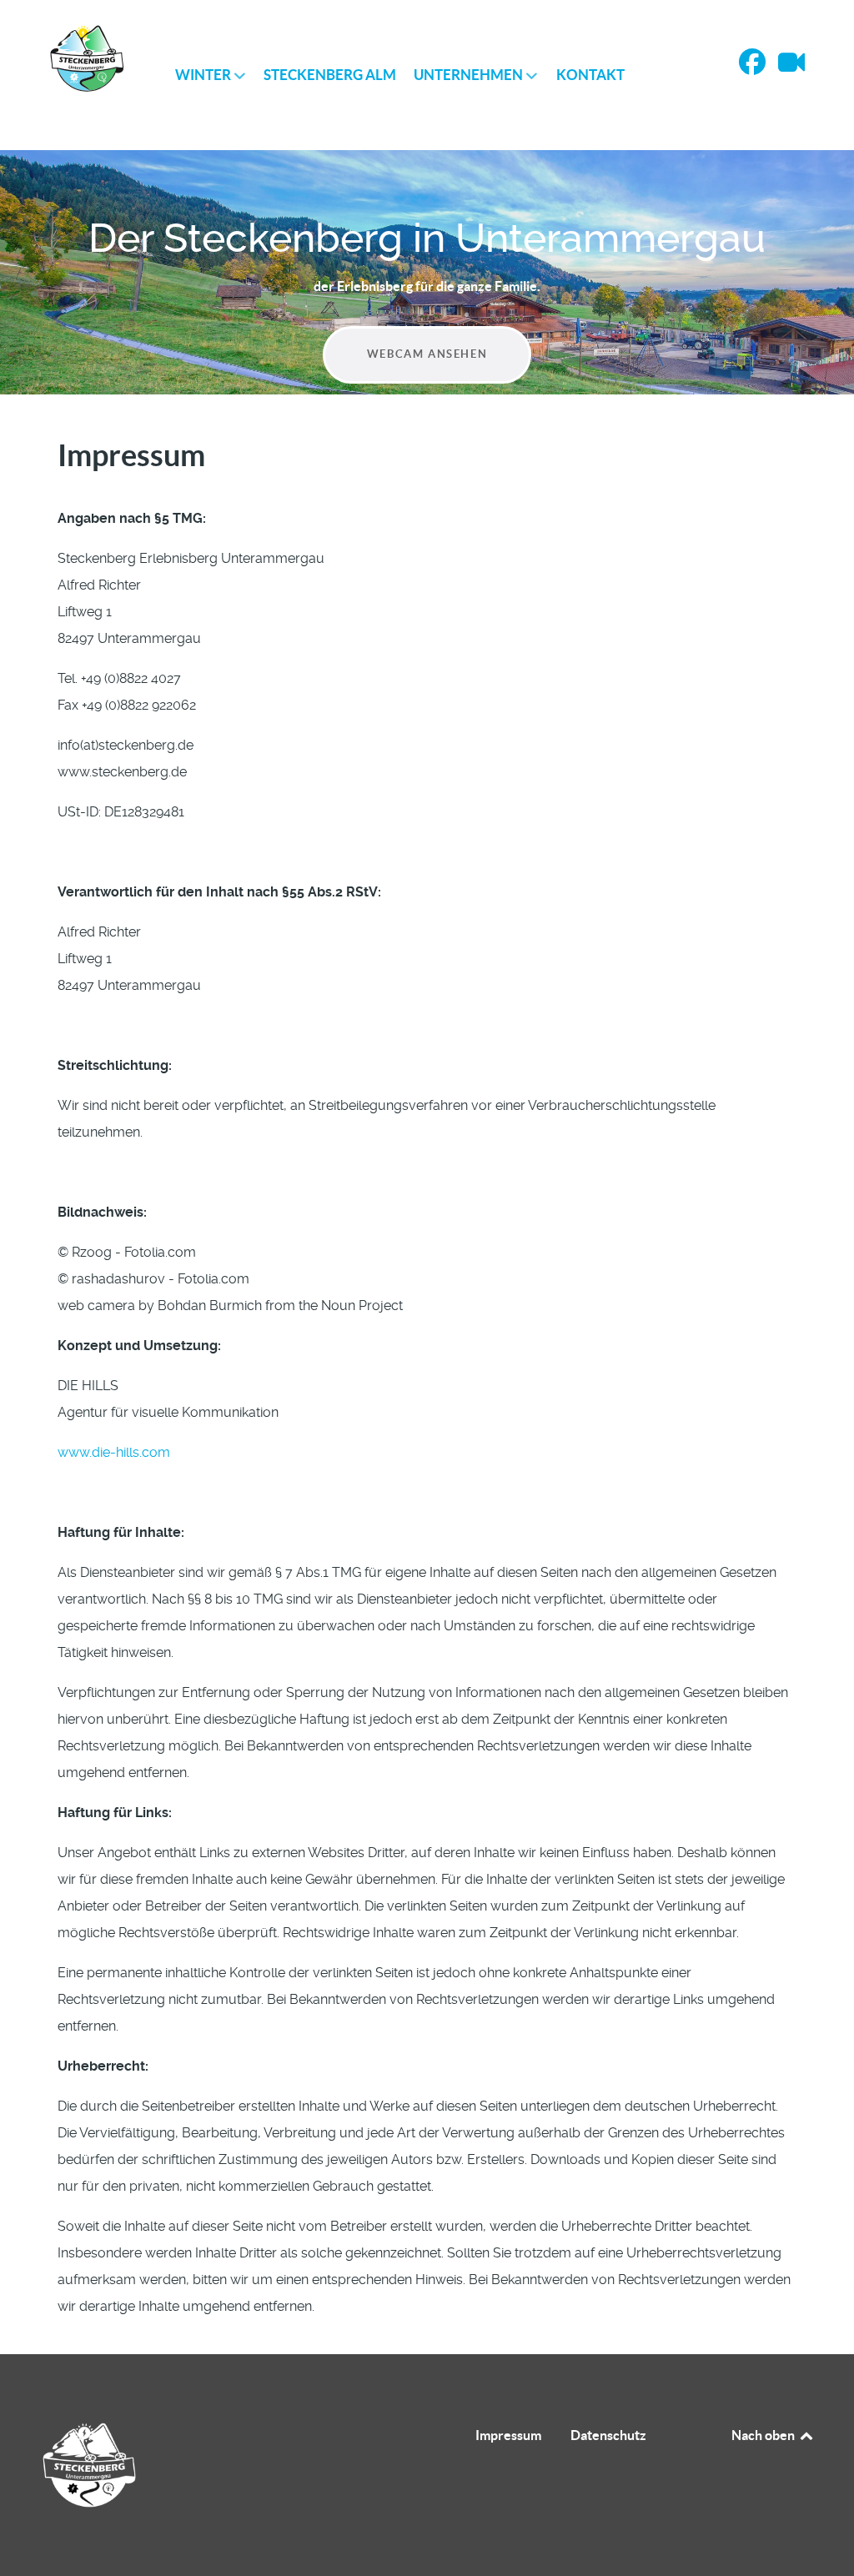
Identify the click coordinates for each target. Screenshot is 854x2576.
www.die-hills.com (114, 1452)
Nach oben (764, 2435)
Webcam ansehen (427, 354)
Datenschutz (608, 2435)
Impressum (508, 2435)
